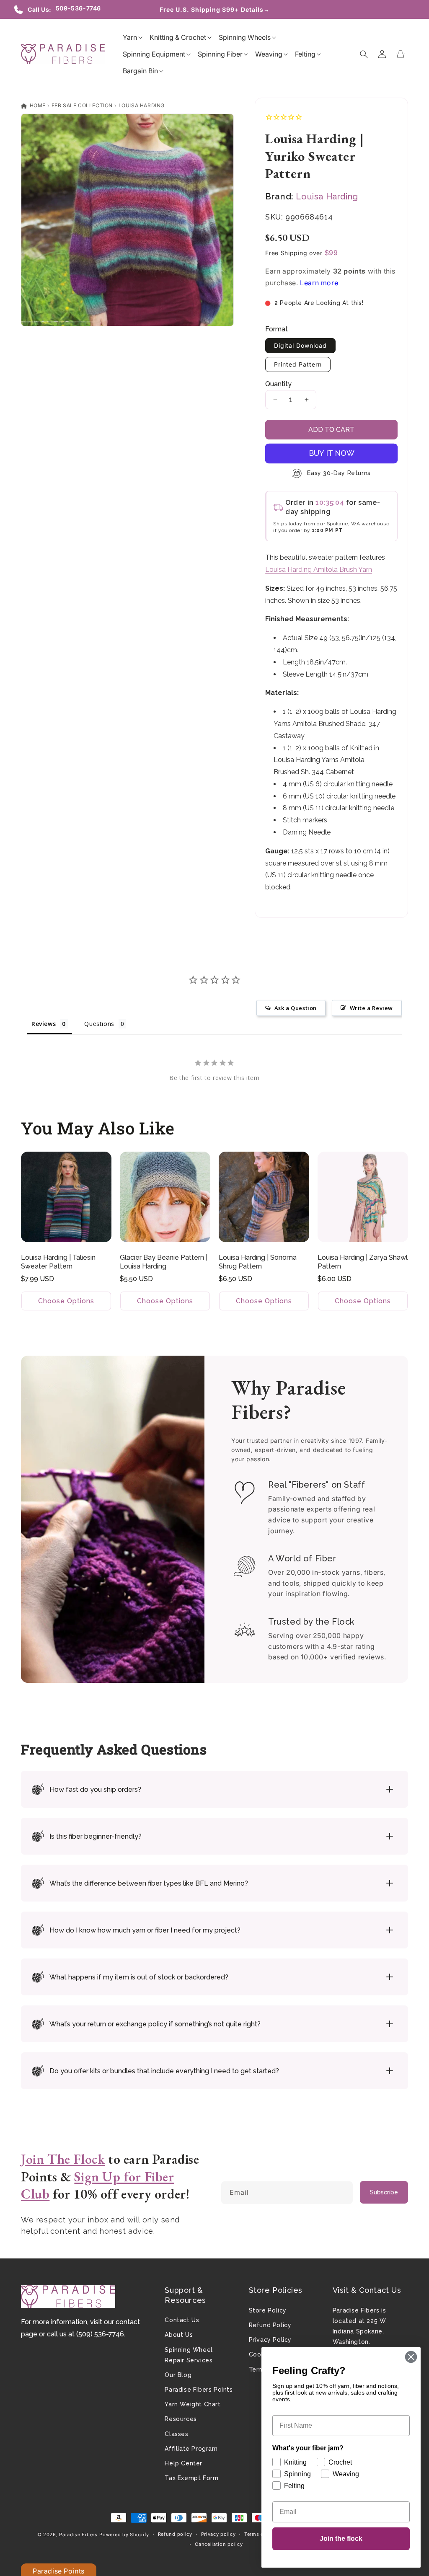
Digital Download (300, 345)
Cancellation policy (219, 2544)
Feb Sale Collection (82, 105)
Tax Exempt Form (191, 2478)
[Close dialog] (411, 2357)
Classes (176, 2434)
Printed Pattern (298, 364)
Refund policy (175, 2534)
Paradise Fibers (78, 2535)
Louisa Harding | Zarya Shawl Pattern (363, 1262)
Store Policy (268, 2310)
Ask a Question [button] (296, 1008)
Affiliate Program (191, 2449)
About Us (179, 2335)
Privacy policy (218, 2534)
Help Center (183, 2463)
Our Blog (178, 2375)
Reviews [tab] (44, 1024)
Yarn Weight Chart (193, 2404)
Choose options (66, 1301)
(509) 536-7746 (100, 2334)
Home (37, 105)
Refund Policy (270, 2325)
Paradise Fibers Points (199, 2390)
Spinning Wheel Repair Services (189, 2355)
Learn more (319, 283)
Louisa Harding (142, 105)
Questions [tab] (99, 1024)
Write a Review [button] (371, 1008)
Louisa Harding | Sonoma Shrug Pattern (258, 1262)
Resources (181, 2419)
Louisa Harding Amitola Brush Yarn (319, 570)
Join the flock (341, 2539)
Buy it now (332, 453)
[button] (130, 37)
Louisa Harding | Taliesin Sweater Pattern (58, 1262)
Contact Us (182, 2320)
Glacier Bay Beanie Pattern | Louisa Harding (164, 1262)
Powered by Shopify (124, 2535)
